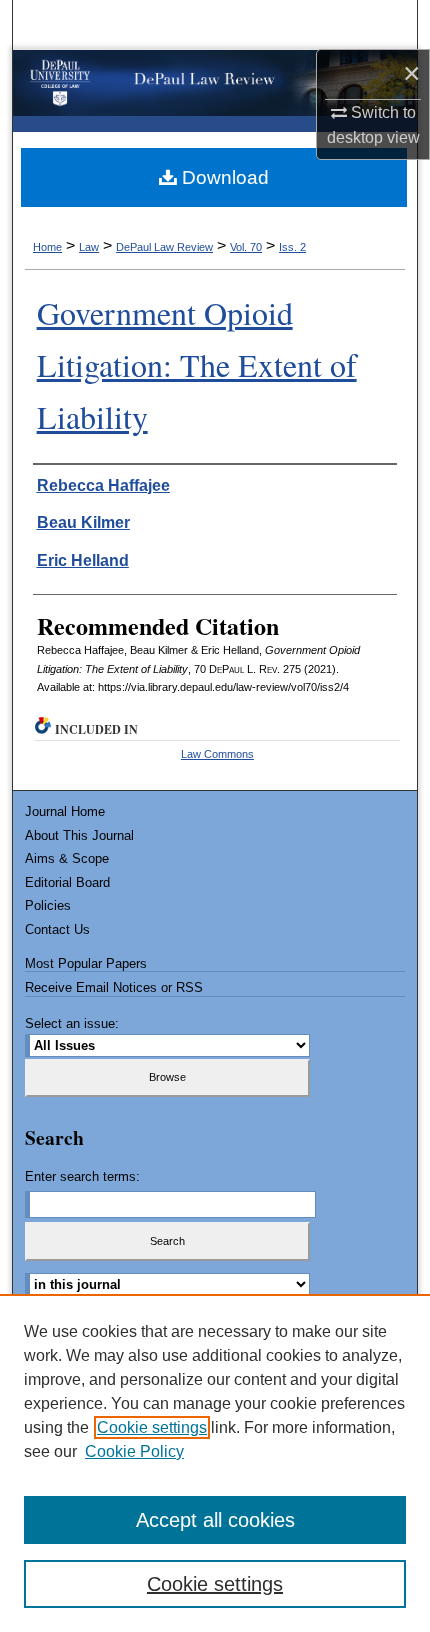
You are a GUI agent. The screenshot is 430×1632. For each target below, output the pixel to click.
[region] (215, 1463)
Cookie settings (152, 1427)
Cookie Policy (134, 1451)
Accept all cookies (215, 1520)
